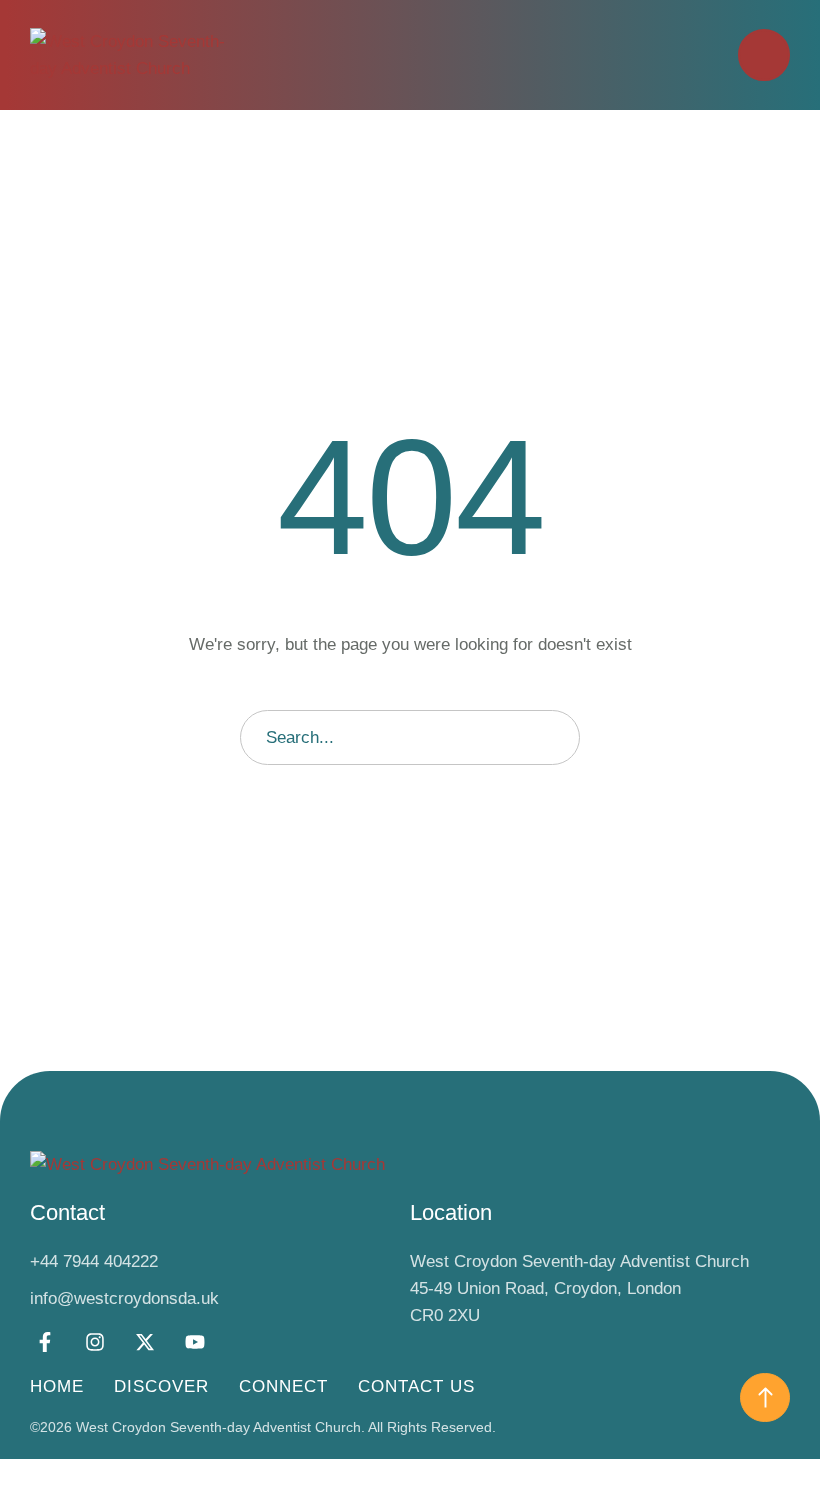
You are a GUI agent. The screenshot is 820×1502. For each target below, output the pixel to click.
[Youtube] (195, 1342)
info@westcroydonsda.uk (124, 1298)
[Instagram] (95, 1342)
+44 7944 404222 (94, 1261)
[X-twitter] (145, 1342)
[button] (764, 55)
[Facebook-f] (45, 1342)
